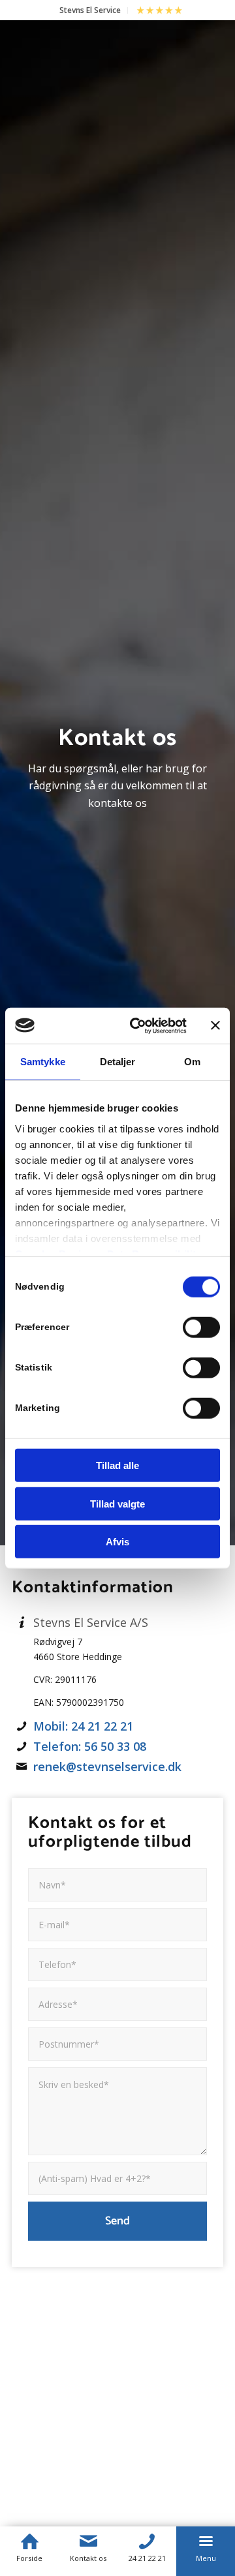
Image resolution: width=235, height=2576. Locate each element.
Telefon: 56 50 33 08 (90, 1746)
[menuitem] (90, 10)
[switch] (201, 1327)
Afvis (117, 1542)
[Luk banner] (215, 1025)
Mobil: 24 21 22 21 (83, 1726)
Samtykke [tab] (43, 1062)
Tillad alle (117, 1465)
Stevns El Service (90, 10)
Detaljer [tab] (118, 1062)
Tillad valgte (117, 1503)
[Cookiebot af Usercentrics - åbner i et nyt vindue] (138, 1025)
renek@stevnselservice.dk (107, 1766)
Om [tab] (192, 1062)
